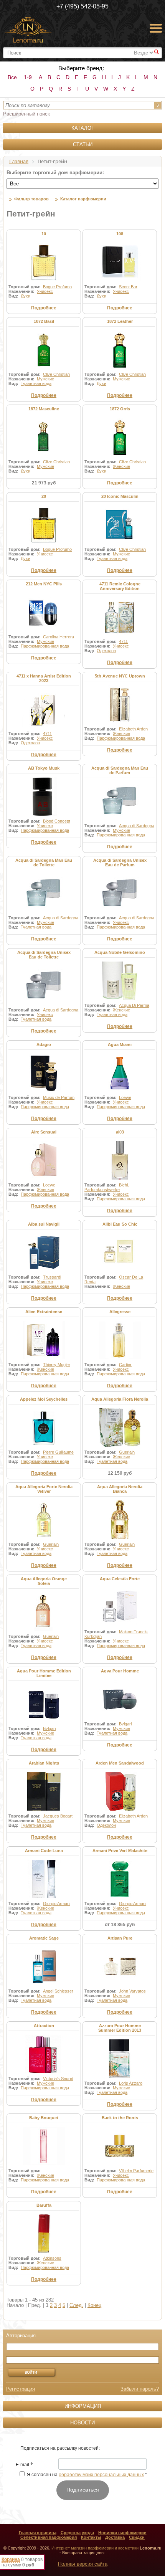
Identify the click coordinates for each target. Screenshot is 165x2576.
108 (120, 234)
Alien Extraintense (44, 1312)
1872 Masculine (44, 409)
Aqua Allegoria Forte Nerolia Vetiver (44, 1489)
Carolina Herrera (59, 637)
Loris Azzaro (131, 2083)
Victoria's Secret (58, 2079)
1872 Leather (120, 321)
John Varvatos (132, 1991)
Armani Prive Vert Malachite (120, 1851)
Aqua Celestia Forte (120, 1579)
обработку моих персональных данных (101, 2475)
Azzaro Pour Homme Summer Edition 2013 (120, 2028)
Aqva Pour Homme (120, 1671)
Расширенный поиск (26, 114)
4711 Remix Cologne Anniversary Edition (120, 586)
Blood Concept (57, 821)
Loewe (125, 1097)
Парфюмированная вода (45, 646)
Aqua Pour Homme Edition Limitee (44, 1673)
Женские (121, 466)
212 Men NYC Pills (44, 584)
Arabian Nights (44, 1763)
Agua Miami (120, 1044)
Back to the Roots (120, 2118)
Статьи (83, 145)
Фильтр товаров (31, 199)
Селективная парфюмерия (49, 2537)
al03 (120, 1132)
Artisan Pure (120, 1938)
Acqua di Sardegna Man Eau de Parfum (120, 770)
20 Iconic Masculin (120, 496)
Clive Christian (56, 374)
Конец (94, 2305)
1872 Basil (44, 321)
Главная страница (38, 2533)
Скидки (137, 2537)
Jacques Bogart (58, 1816)
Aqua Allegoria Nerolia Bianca (120, 1489)
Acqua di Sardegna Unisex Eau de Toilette (44, 955)
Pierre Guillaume (58, 1452)
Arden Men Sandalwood (120, 1763)
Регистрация (21, 2389)
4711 (123, 641)
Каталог (83, 128)
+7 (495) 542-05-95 (82, 6)
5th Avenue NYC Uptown (120, 676)
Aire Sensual (44, 1132)
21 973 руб (44, 483)
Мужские (45, 379)
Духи (26, 296)
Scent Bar (128, 287)
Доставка (115, 2537)
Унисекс (45, 291)
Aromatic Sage (44, 1938)
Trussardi (52, 1277)
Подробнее (44, 308)
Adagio (44, 1044)
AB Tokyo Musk (44, 768)
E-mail (24, 2465)
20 (44, 496)
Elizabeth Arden (133, 729)
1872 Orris (120, 409)
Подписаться (83, 2490)
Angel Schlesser (58, 1991)
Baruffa (44, 2205)
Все (12, 77)
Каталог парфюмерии (83, 199)
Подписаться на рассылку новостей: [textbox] (60, 2448)
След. (76, 2305)
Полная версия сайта (83, 2564)
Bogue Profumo (57, 287)
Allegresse (120, 1312)
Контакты (91, 2537)
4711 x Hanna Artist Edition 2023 (44, 678)
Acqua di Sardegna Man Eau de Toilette (44, 863)
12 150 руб (120, 1473)
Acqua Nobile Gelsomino (120, 952)
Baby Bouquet (44, 2118)
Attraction (44, 2026)
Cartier (125, 1365)
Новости (82, 2423)
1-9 (28, 77)
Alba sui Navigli (44, 1224)
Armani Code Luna (44, 1851)
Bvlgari (49, 1728)
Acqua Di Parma (134, 1005)
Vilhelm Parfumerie (136, 2171)
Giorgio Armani (57, 1903)
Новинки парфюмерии (122, 2533)
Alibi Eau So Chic (120, 1224)
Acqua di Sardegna (137, 826)
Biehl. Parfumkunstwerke (107, 1187)
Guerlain (127, 1452)
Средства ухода (77, 2533)
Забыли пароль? (140, 2389)
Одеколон (106, 651)
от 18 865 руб (120, 1925)
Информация (83, 2406)
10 (44, 234)
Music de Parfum (59, 1097)
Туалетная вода (36, 383)
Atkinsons (52, 2258)
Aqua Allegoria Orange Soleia (44, 1581)
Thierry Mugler (57, 1365)
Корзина (11, 2559)
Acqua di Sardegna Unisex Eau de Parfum (120, 863)
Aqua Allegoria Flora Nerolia (120, 1399)
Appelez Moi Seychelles (44, 1399)
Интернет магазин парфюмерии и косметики (95, 2548)
